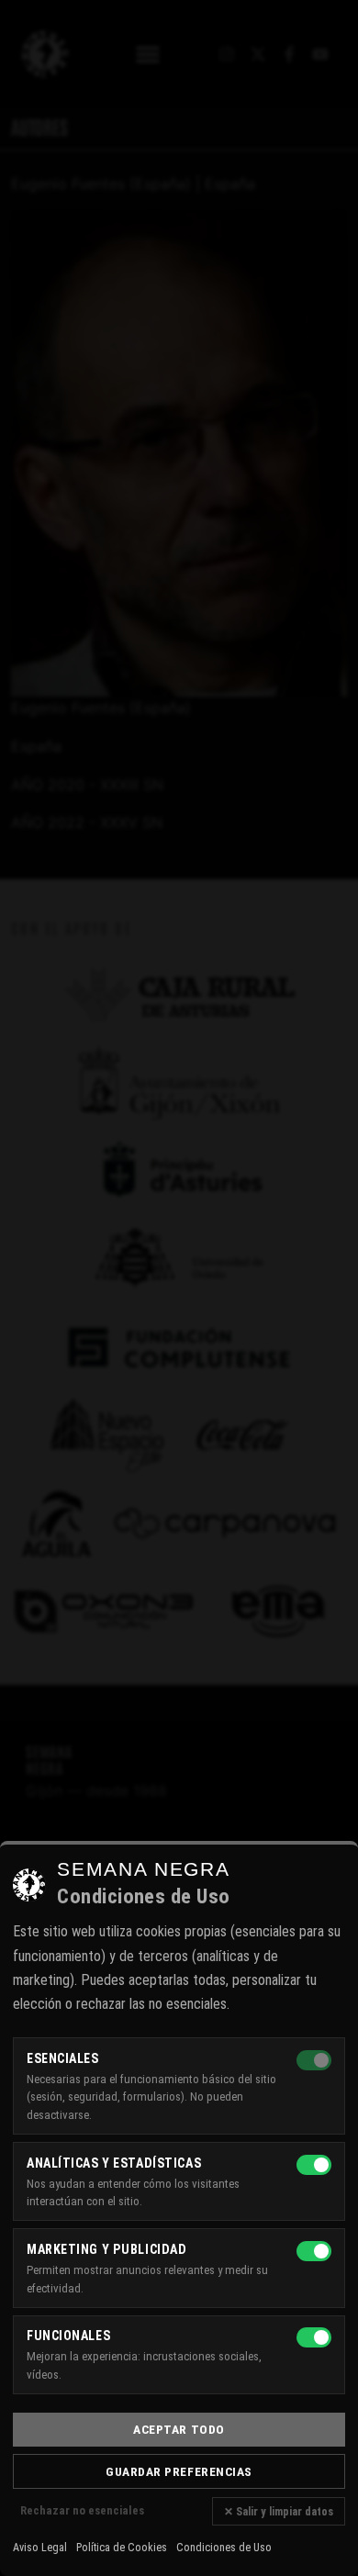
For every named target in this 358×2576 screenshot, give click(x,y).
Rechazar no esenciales (82, 2510)
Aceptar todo (179, 2429)
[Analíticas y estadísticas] (314, 2165)
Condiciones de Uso (224, 2548)
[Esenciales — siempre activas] (314, 2060)
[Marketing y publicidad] (314, 2251)
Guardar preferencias (179, 2471)
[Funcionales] (314, 2337)
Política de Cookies (122, 2548)
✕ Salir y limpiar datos (279, 2511)
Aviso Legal (40, 2548)
